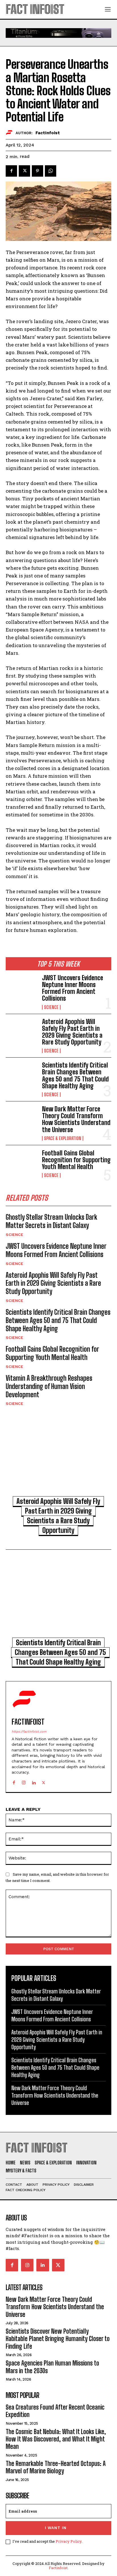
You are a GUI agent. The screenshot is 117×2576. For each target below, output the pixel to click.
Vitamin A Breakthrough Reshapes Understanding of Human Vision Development (49, 1386)
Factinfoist (58, 2568)
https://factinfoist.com (29, 1732)
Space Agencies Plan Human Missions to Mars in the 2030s (52, 2367)
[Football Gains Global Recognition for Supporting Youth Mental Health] (22, 1164)
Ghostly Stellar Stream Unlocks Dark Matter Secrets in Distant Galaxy (51, 1221)
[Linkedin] (34, 1781)
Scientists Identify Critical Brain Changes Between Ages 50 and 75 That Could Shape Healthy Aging (75, 1076)
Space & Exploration (63, 1138)
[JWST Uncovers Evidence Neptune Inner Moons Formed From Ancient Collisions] (22, 989)
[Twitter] (24, 171)
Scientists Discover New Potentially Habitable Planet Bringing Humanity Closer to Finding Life (58, 2339)
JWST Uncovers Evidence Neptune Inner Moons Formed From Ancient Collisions (73, 988)
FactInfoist (48, 133)
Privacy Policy (69, 2541)
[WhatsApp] (51, 171)
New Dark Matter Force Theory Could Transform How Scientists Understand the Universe (76, 1119)
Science (51, 1007)
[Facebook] (11, 171)
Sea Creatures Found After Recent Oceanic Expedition (55, 2411)
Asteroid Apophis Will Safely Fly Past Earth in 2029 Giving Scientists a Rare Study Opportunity (72, 1032)
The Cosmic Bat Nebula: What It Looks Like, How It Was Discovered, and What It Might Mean (56, 2439)
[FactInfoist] (11, 133)
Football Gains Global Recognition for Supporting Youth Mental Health (76, 1160)
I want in (56, 2528)
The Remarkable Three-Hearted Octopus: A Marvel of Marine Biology (56, 2467)
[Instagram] (24, 1781)
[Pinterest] (37, 171)
